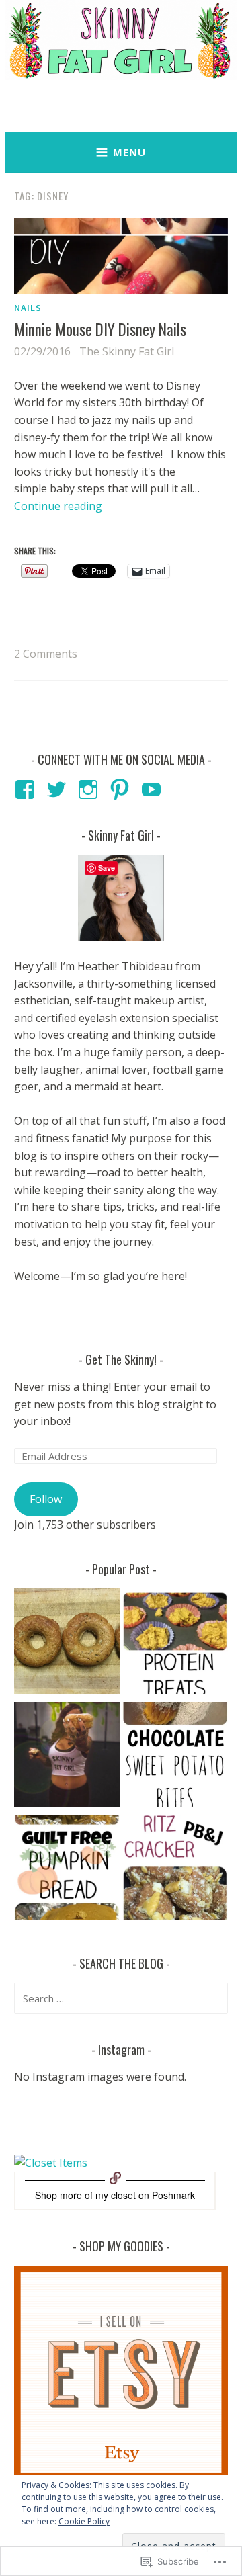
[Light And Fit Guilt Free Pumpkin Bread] (67, 1870)
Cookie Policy (84, 2521)
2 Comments (46, 654)
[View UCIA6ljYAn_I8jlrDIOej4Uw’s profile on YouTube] (154, 789)
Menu (129, 152)
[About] (67, 1757)
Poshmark (173, 2195)
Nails (28, 308)
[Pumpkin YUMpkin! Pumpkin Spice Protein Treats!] (175, 1644)
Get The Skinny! (121, 1359)
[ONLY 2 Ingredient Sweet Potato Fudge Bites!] (175, 1757)
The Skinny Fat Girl (127, 351)
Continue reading (58, 506)
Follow (46, 1499)
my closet (116, 2195)
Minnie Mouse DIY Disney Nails (102, 329)
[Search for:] (121, 1998)
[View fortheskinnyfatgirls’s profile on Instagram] (90, 789)
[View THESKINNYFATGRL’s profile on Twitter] (59, 789)
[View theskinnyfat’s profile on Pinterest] (122, 789)
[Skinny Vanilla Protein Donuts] (67, 1644)
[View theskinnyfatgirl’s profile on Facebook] (27, 789)
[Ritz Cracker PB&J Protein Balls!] (175, 1870)
